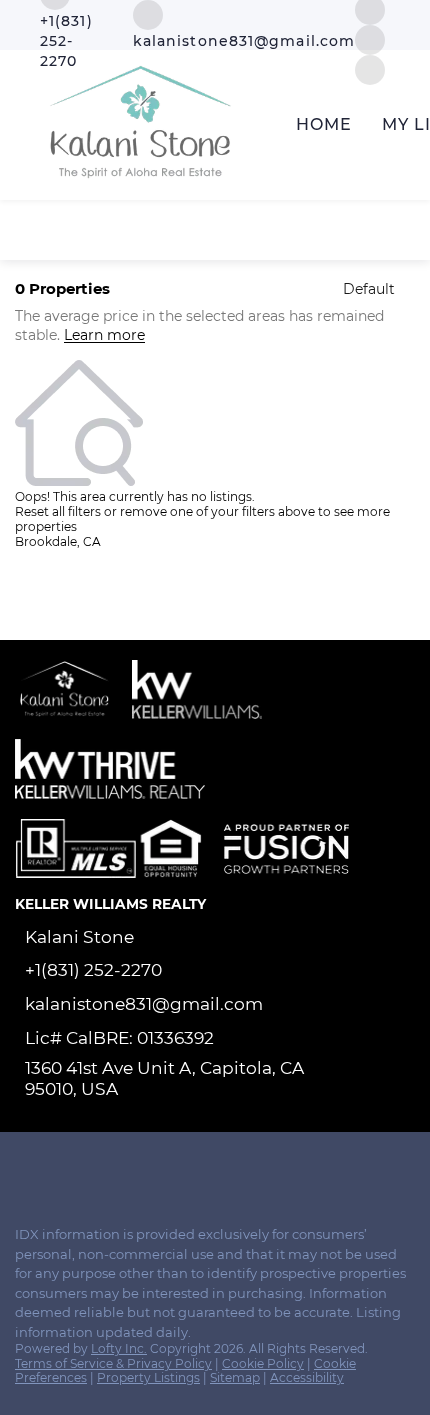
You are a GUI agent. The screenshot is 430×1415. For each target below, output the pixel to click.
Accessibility (307, 1377)
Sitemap (235, 1377)
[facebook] (24, 1167)
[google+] (144, 1167)
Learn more (104, 336)
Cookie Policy (263, 1363)
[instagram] (370, 38)
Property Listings (148, 1377)
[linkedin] (64, 1167)
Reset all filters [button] (58, 511)
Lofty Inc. (119, 1348)
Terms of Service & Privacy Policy (113, 1363)
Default (369, 289)
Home (324, 124)
